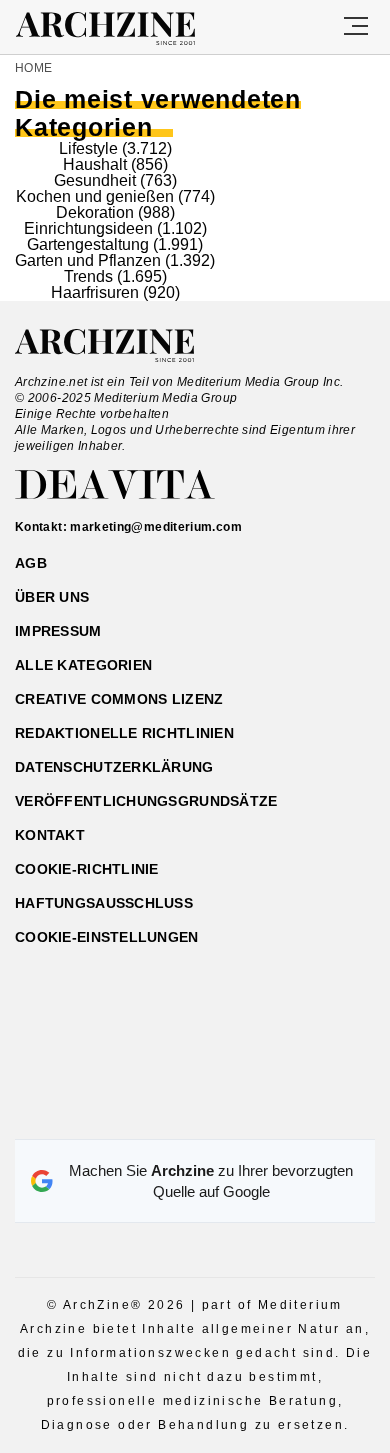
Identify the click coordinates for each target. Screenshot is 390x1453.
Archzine (123, 29)
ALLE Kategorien (83, 665)
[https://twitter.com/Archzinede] (265, 1114)
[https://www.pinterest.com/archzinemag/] (195, 1114)
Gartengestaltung (88, 244)
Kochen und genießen (95, 196)
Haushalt (95, 164)
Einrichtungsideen (88, 228)
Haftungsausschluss (104, 903)
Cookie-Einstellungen (107, 937)
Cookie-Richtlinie (87, 869)
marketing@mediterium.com (156, 527)
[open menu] (356, 27)
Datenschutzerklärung (114, 767)
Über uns (52, 597)
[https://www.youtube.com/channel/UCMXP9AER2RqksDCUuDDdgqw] (230, 1114)
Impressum (58, 631)
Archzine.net (122, 346)
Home (33, 68)
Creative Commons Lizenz (119, 699)
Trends (88, 276)
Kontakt (50, 835)
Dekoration (95, 212)
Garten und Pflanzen (88, 260)
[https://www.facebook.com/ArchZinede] (125, 1114)
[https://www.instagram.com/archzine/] (160, 1114)
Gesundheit (95, 180)
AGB (31, 563)
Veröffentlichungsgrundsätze (146, 801)
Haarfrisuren (95, 292)
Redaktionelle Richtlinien (124, 733)
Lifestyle (88, 148)
